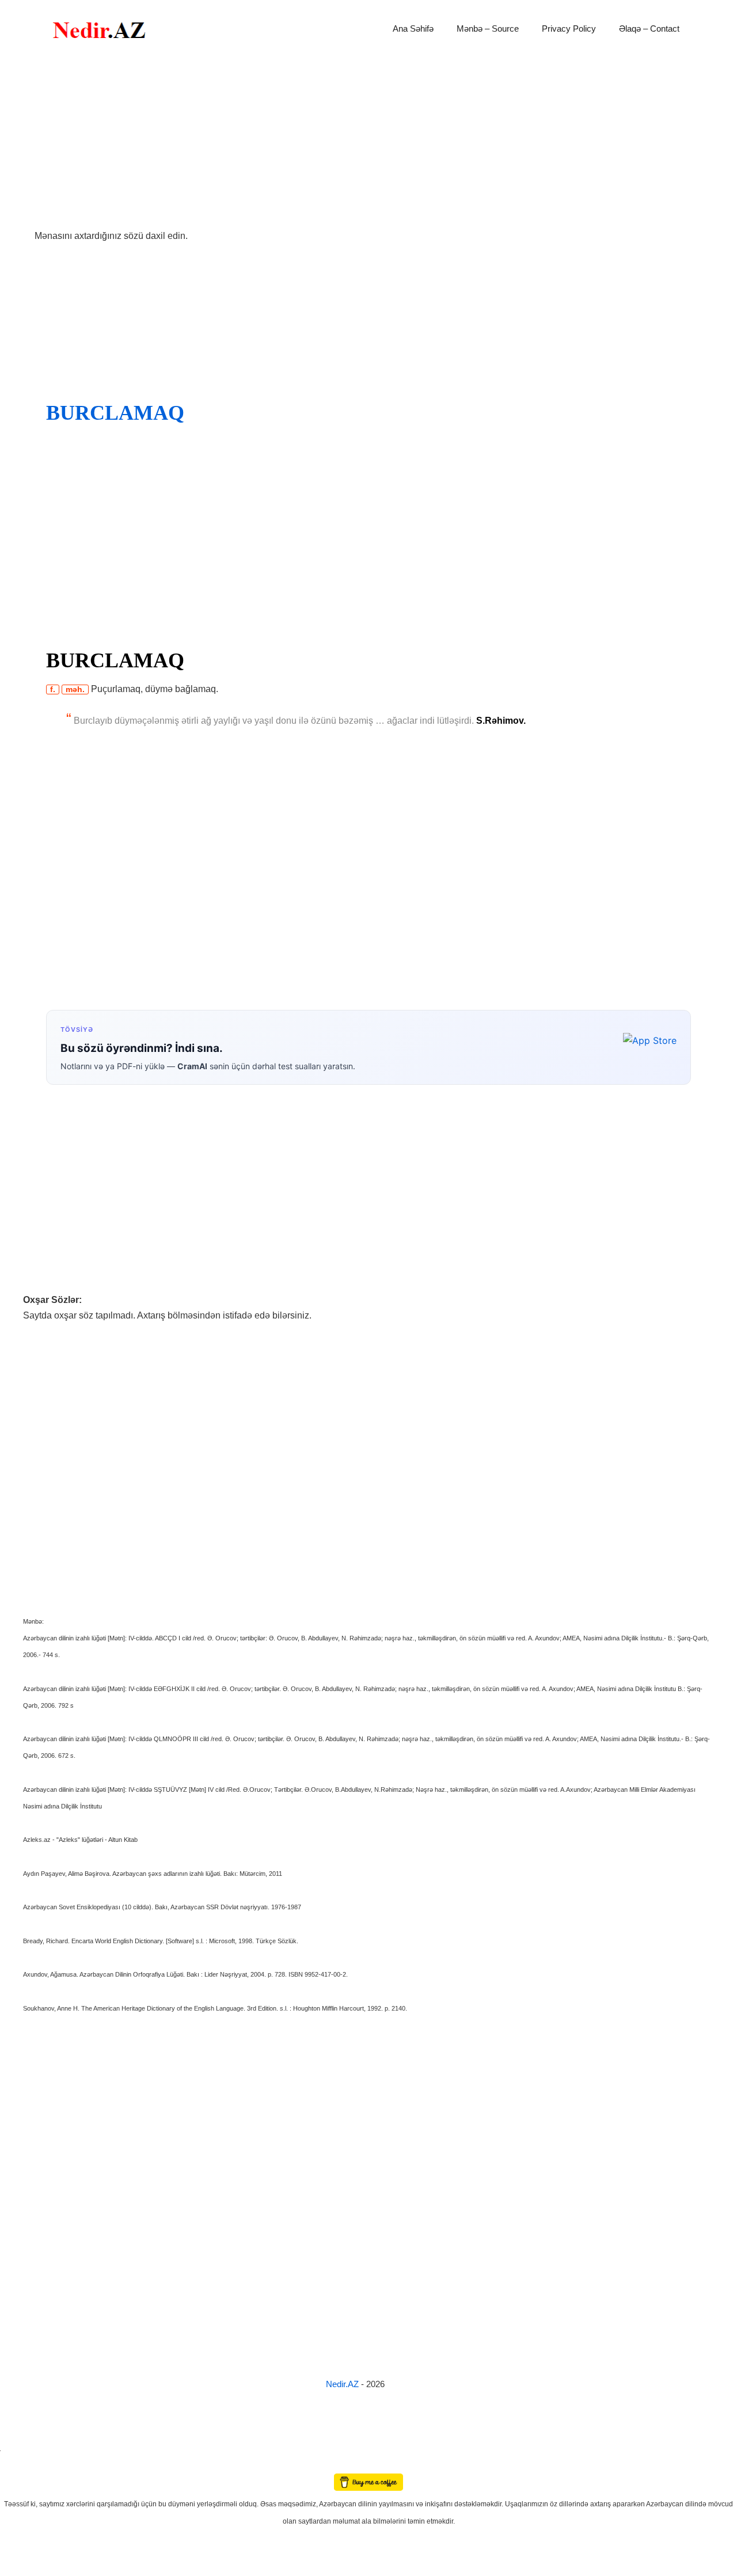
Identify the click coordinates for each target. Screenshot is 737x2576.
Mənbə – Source (488, 29)
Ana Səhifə (413, 29)
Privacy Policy (569, 29)
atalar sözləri (20, 2449)
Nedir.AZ (343, 2384)
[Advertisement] (368, 143)
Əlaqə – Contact (649, 29)
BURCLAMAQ (115, 413)
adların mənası (20, 2466)
